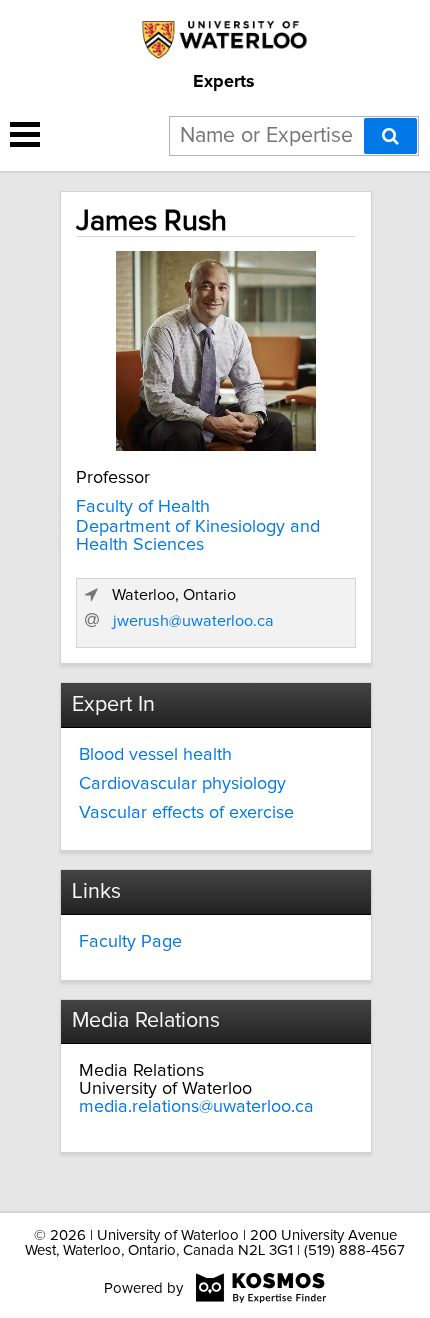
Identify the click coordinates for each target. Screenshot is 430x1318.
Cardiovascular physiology (182, 784)
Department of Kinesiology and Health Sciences (198, 536)
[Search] (390, 136)
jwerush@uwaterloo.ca (193, 621)
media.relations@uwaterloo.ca (196, 1107)
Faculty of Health (143, 507)
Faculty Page (130, 942)
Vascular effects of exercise (186, 813)
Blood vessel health (155, 755)
